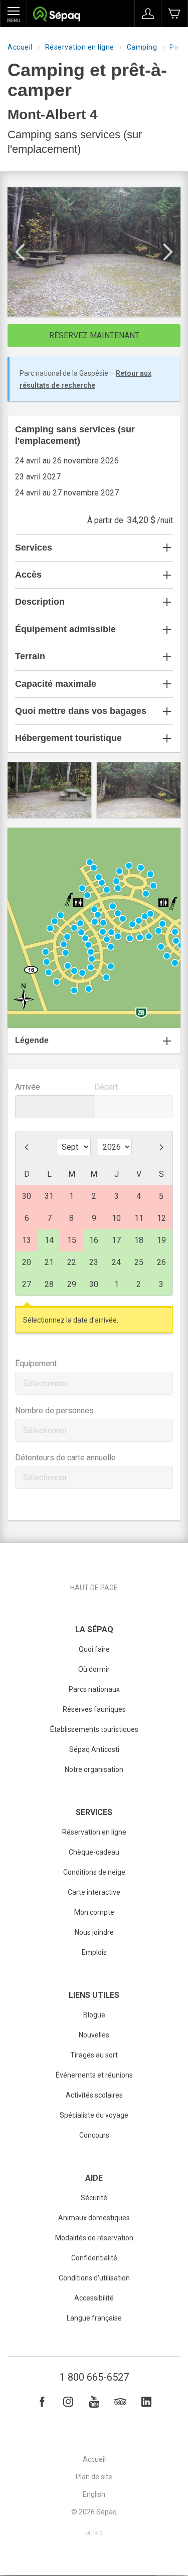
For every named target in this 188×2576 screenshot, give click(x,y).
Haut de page (94, 1588)
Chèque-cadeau (94, 1852)
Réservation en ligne (80, 47)
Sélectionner (45, 1383)
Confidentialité (94, 2258)
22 (72, 1262)
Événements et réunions (94, 2075)
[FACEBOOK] (42, 2402)
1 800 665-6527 (94, 2377)
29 (72, 1284)
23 (94, 1262)
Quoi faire (94, 1649)
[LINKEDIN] (146, 2402)
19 (161, 1240)
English (94, 2494)
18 (139, 1240)
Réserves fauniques (94, 1709)
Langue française (94, 2318)
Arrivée (28, 1087)
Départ (106, 1087)
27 (27, 1284)
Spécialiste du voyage (94, 2115)
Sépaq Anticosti (94, 1749)
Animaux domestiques (94, 2218)
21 (49, 1262)
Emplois (94, 1952)
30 (94, 1284)
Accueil (20, 47)
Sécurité (94, 2198)
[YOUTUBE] (94, 2402)
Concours (94, 2135)
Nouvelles (94, 2035)
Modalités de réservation (94, 2238)
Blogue (94, 2015)
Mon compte (94, 1912)
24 (116, 1262)
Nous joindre (94, 1932)
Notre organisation (94, 1769)
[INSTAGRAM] (68, 2402)
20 (27, 1262)
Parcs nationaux (94, 1689)
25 (139, 1262)
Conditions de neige (94, 1872)
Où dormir (94, 1669)
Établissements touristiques (94, 1729)
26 (161, 1262)
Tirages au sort (94, 2055)
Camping (142, 47)
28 (49, 1284)
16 (94, 1240)
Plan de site (94, 2477)
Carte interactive (94, 1892)
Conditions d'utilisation (94, 2278)
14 (49, 1240)
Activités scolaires (94, 2095)
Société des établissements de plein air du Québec (56, 15)
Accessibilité (94, 2298)
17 (116, 1240)
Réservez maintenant (94, 335)
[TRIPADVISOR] (120, 2402)
